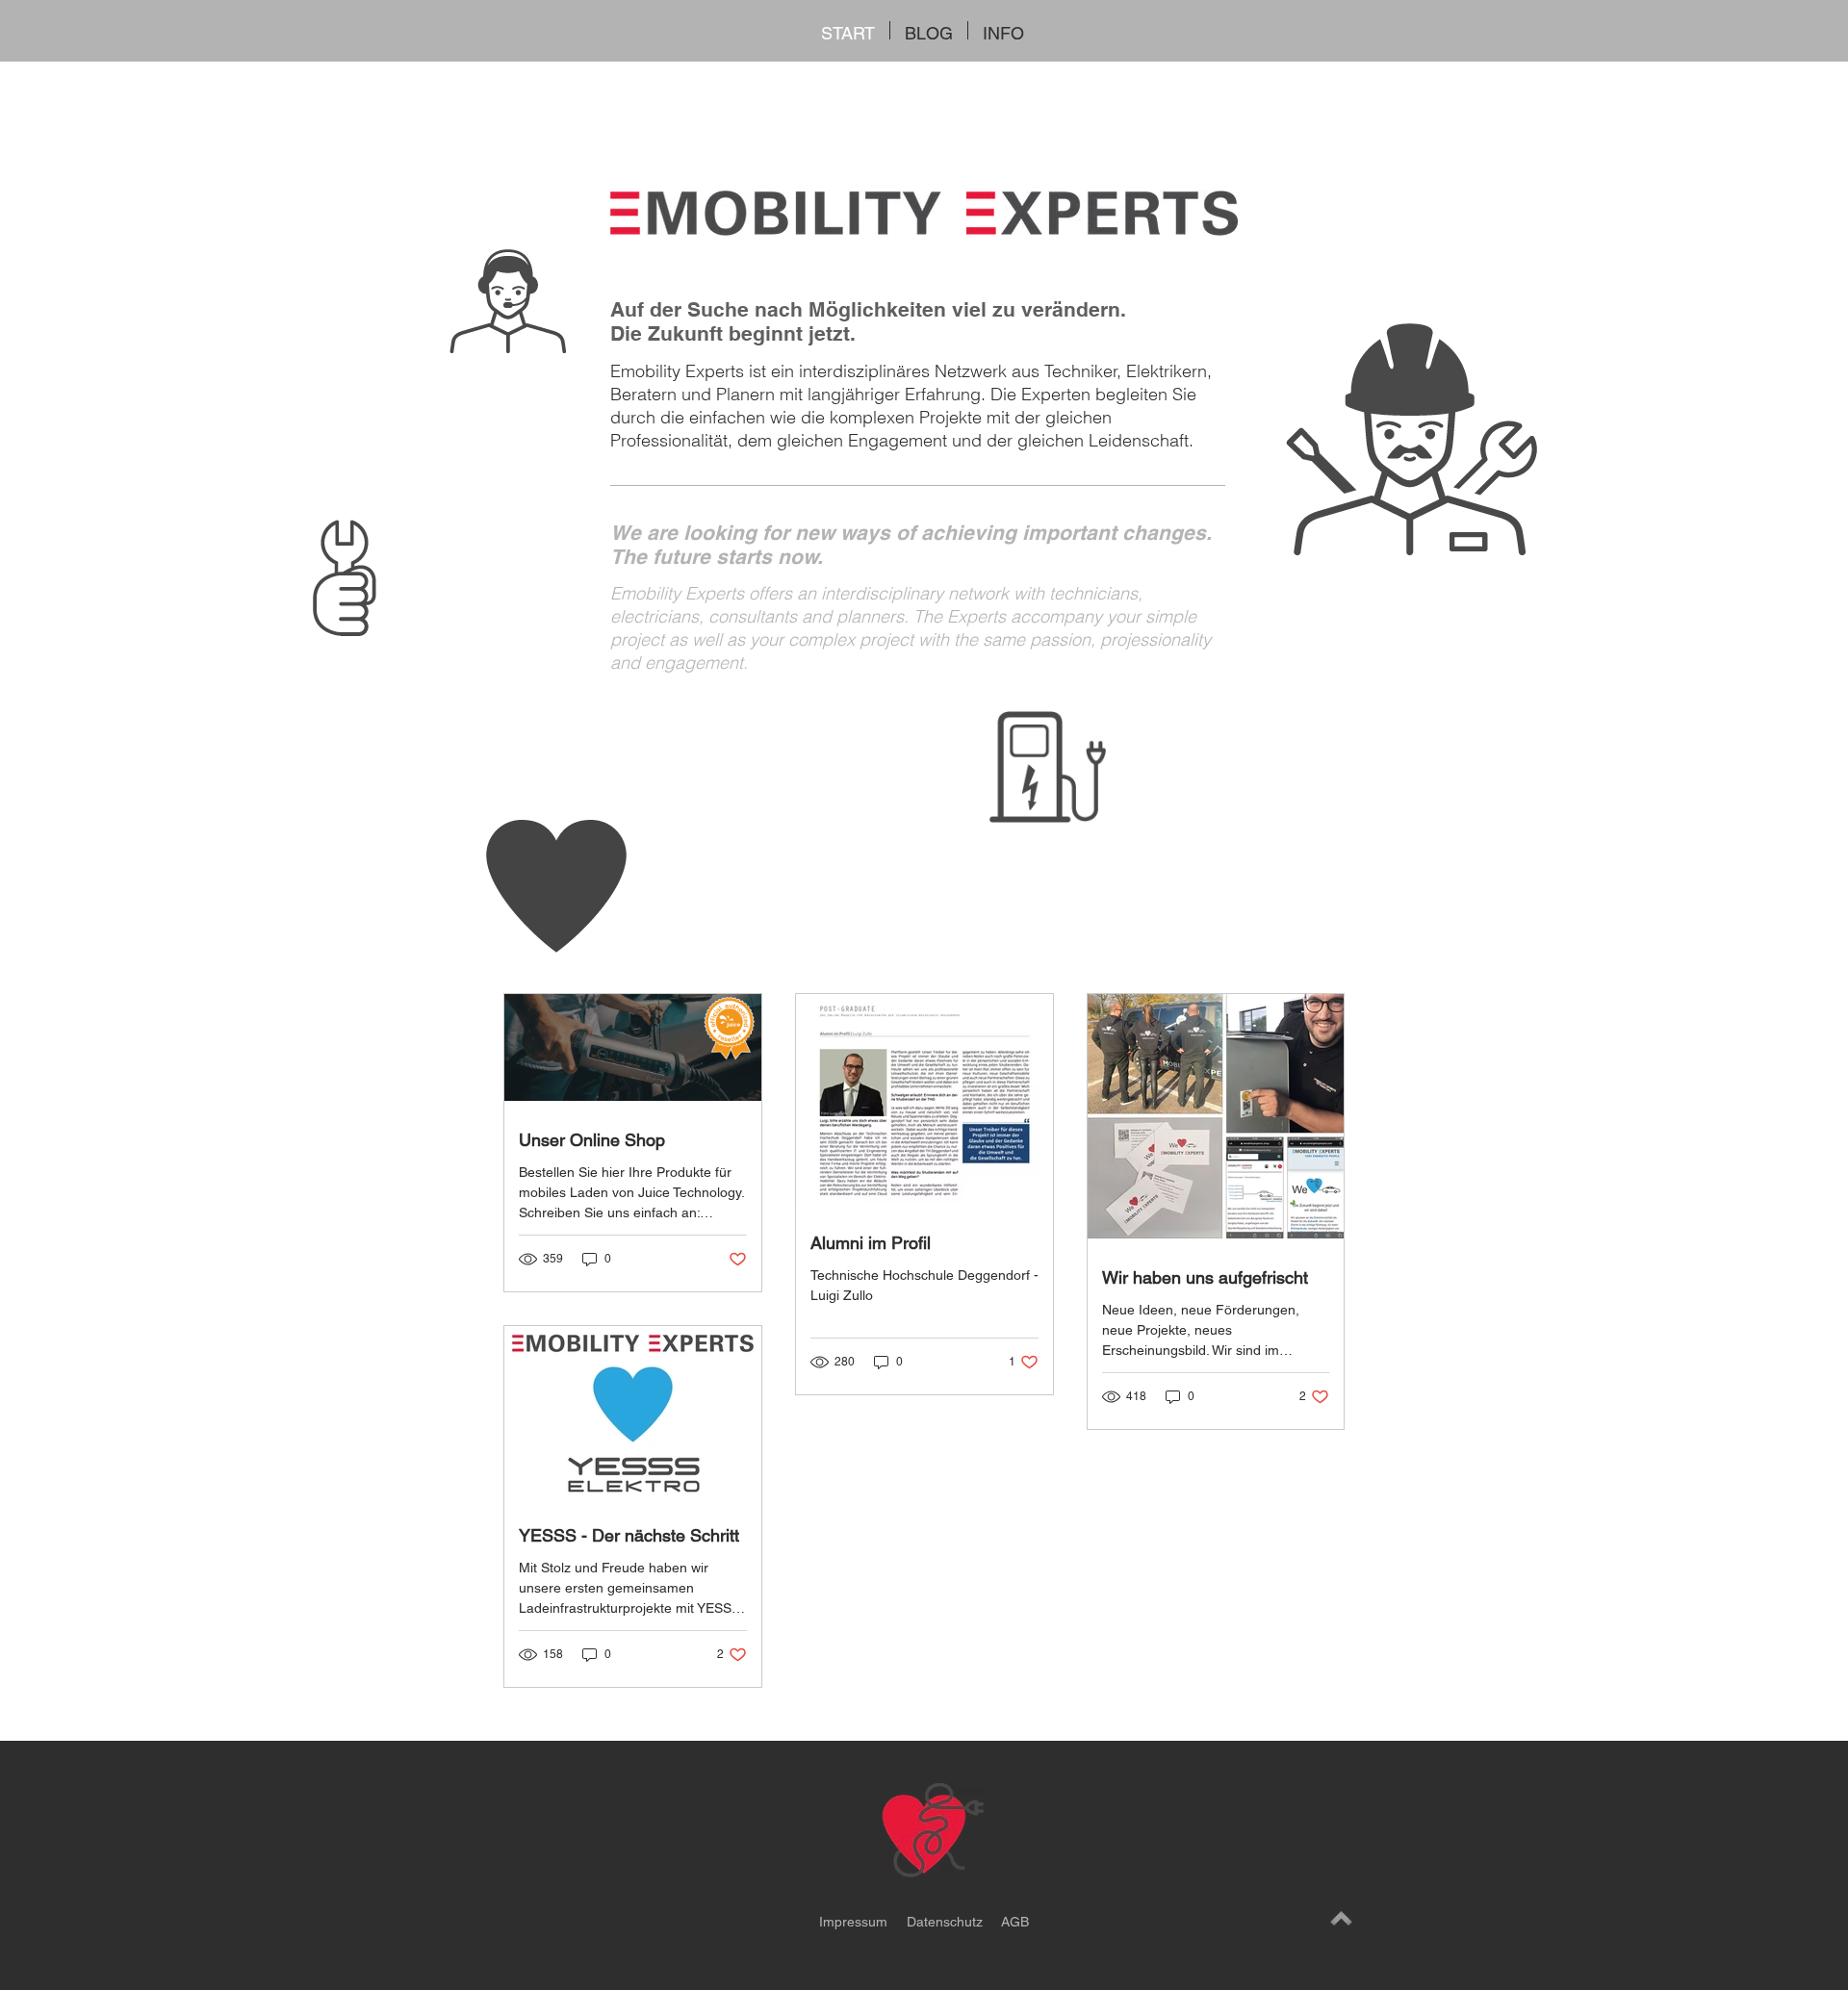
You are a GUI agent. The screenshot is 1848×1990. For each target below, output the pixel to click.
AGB (1015, 1922)
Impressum (853, 1922)
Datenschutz (947, 1922)
